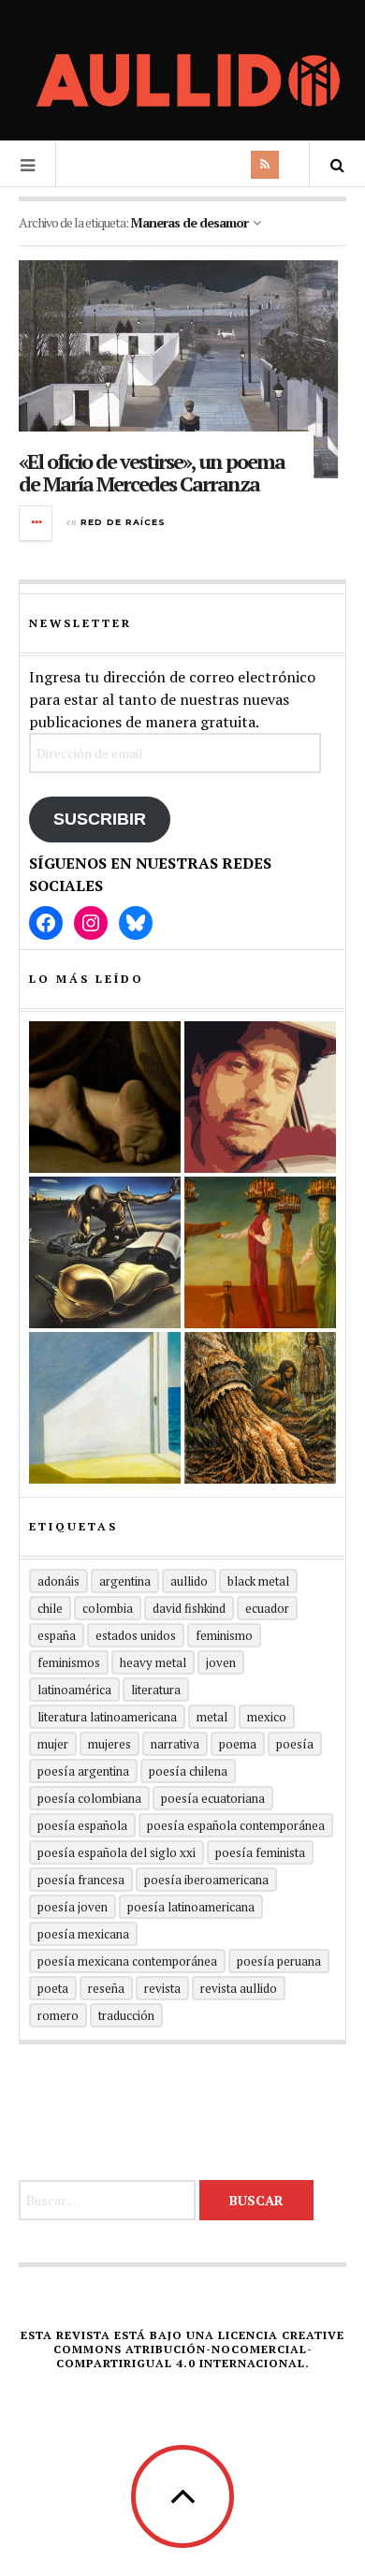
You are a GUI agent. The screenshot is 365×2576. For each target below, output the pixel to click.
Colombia (108, 1608)
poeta (53, 1988)
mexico (267, 1717)
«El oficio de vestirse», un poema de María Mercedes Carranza (152, 472)
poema (238, 1744)
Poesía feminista (260, 1852)
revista (162, 1988)
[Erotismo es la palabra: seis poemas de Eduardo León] (260, 1097)
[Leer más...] (36, 523)
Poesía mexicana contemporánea (127, 1961)
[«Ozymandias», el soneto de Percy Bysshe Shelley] (105, 1097)
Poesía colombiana (89, 1798)
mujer (53, 1744)
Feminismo (224, 1635)
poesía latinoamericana (191, 1907)
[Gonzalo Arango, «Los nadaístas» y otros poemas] (260, 1252)
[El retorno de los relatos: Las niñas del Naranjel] (260, 1408)
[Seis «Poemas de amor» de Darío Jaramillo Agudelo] (105, 1252)
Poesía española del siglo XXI (117, 1852)
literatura (156, 1690)
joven (221, 1662)
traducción (126, 2015)
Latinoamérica (74, 1690)
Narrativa (175, 1744)
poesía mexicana (83, 1934)
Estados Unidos (136, 1635)
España (57, 1635)
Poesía (295, 1744)
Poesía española (82, 1825)
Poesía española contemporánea (236, 1825)
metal (212, 1717)
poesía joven (73, 1907)
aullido (189, 1581)
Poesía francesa (81, 1880)
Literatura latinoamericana (107, 1717)
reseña (106, 1988)
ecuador (267, 1608)
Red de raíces (123, 522)
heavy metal (153, 1662)
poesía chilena (188, 1771)
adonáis (58, 1581)
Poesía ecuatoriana (213, 1798)
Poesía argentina (83, 1771)
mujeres (109, 1744)
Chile (50, 1608)
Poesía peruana (279, 1961)
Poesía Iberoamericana (206, 1880)
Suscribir (100, 819)
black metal (258, 1581)
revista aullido (239, 1988)
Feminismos (69, 1662)
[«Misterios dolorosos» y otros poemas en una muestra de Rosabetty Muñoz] (105, 1408)
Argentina (125, 1581)
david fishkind (189, 1608)
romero (58, 2015)
